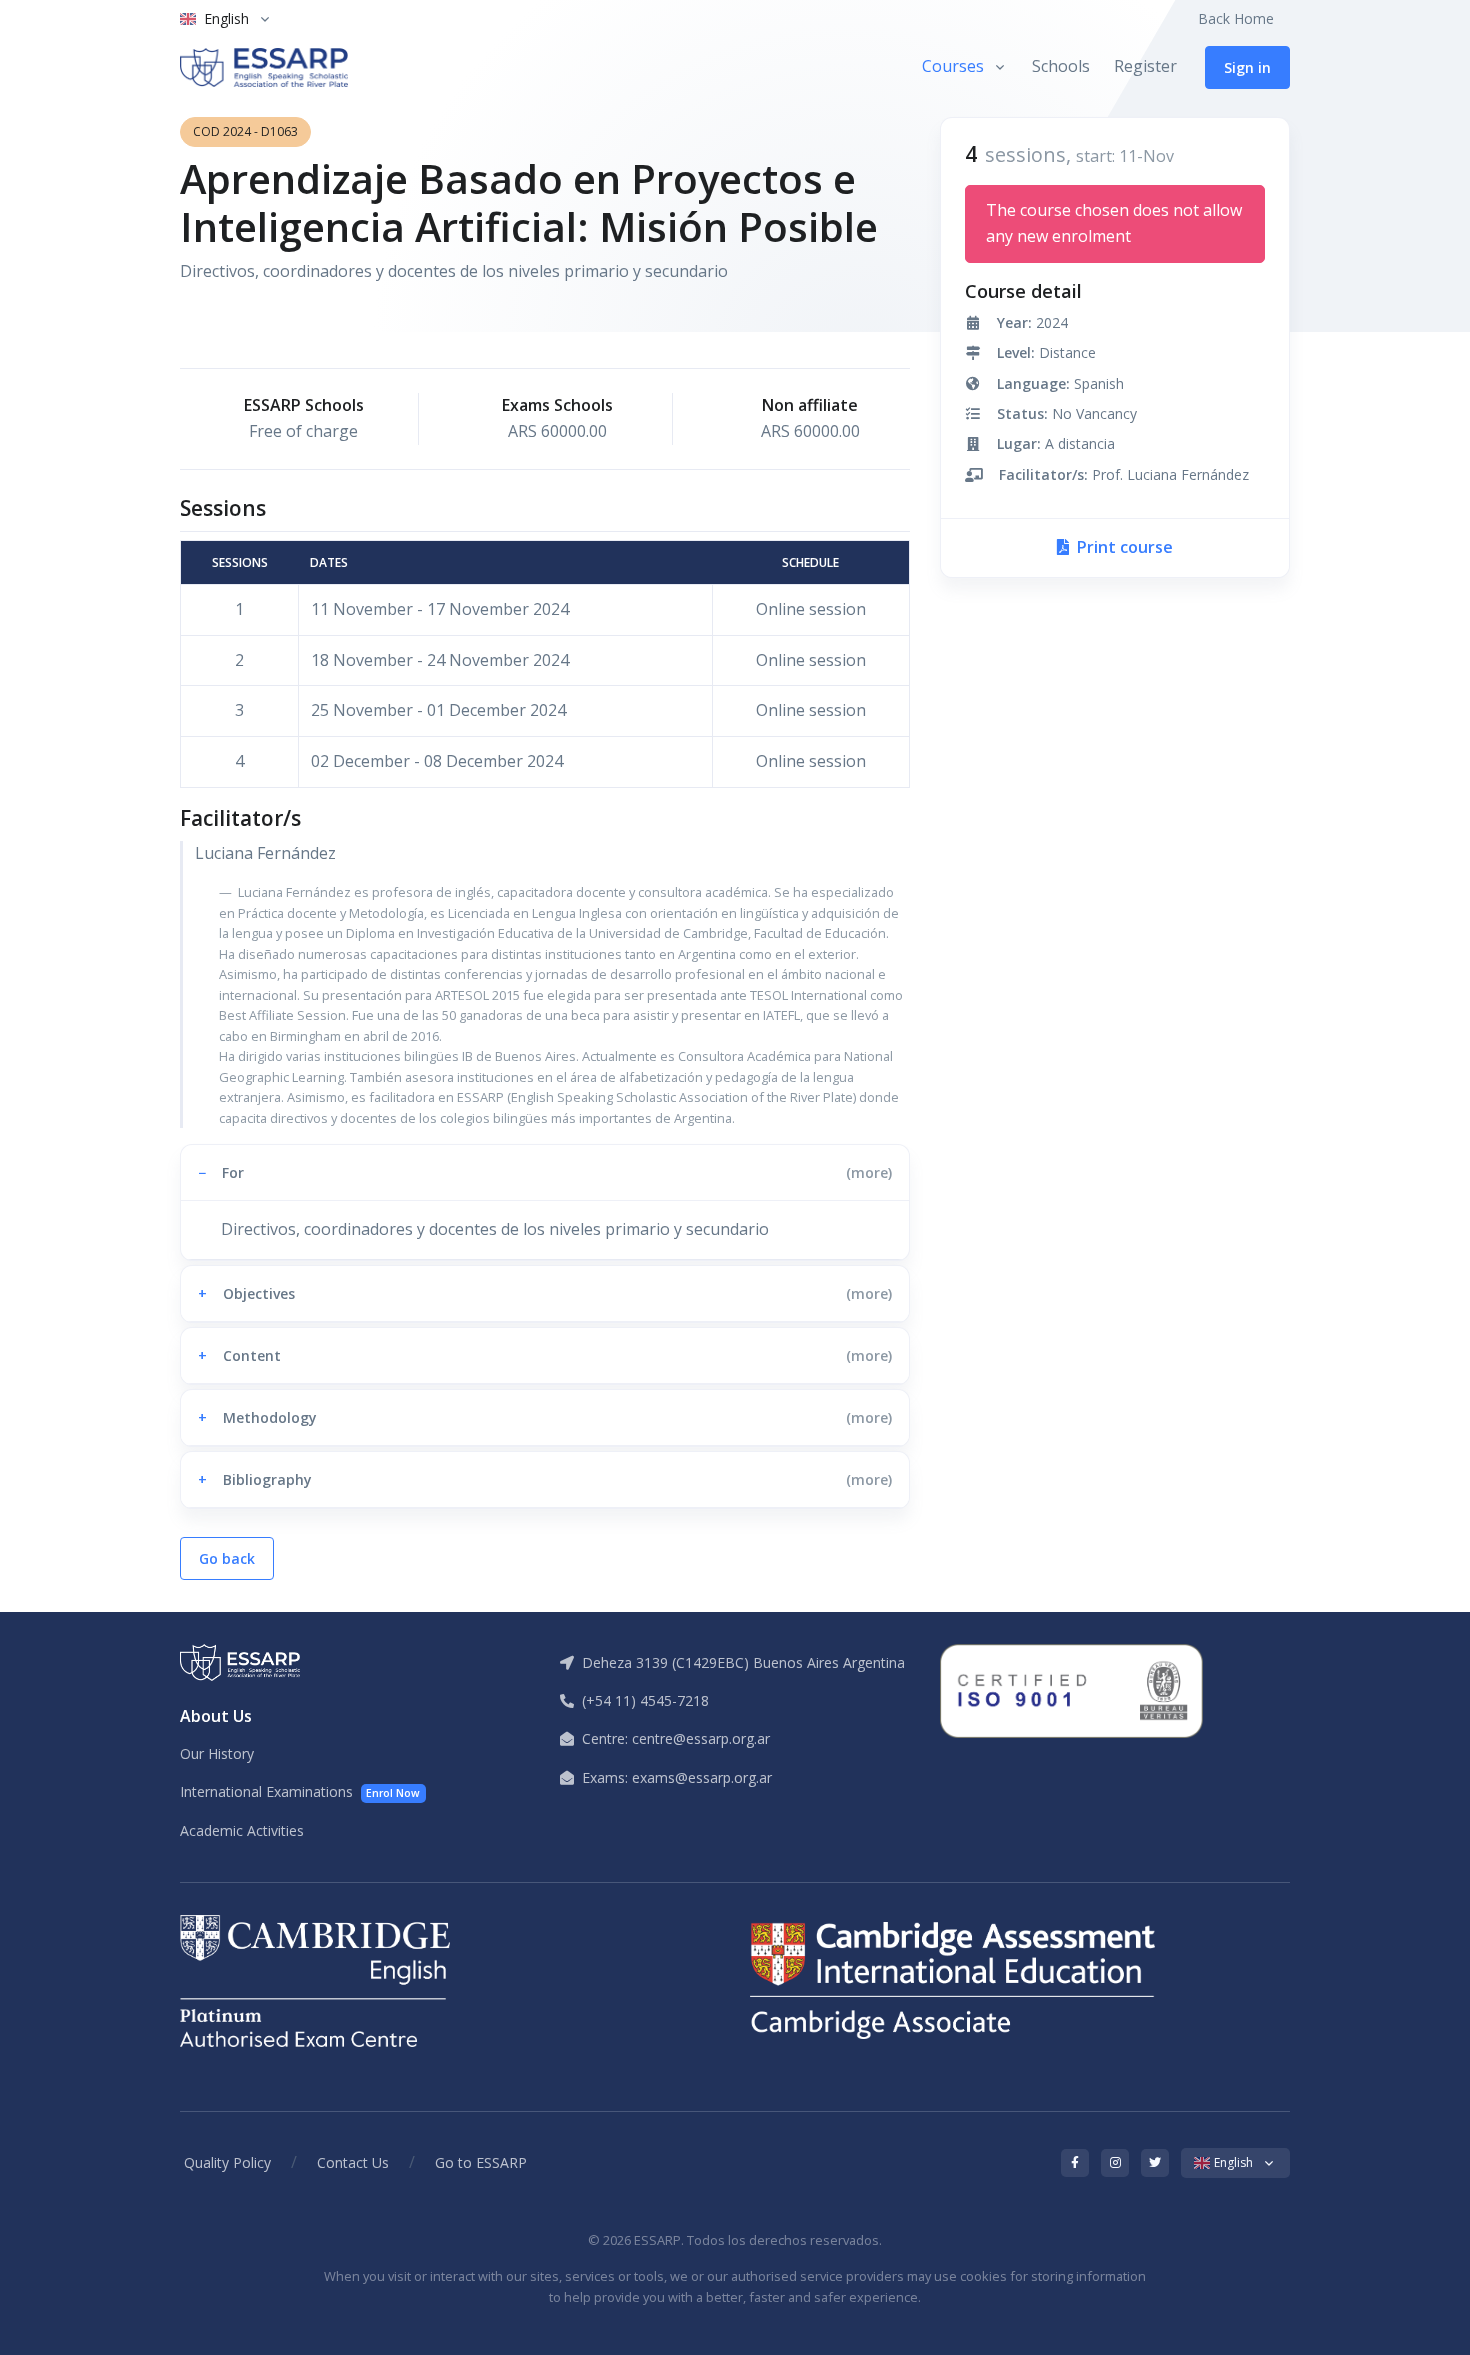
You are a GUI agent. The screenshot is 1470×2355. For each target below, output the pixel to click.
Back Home (1236, 18)
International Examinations (300, 1791)
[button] (545, 1172)
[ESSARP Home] (264, 67)
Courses (953, 66)
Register (1145, 66)
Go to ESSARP (481, 2162)
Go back (227, 1558)
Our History (217, 1753)
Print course (1123, 547)
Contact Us (353, 2162)
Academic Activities (242, 1830)
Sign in (1247, 67)
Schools (1061, 66)
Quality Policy (227, 2162)
